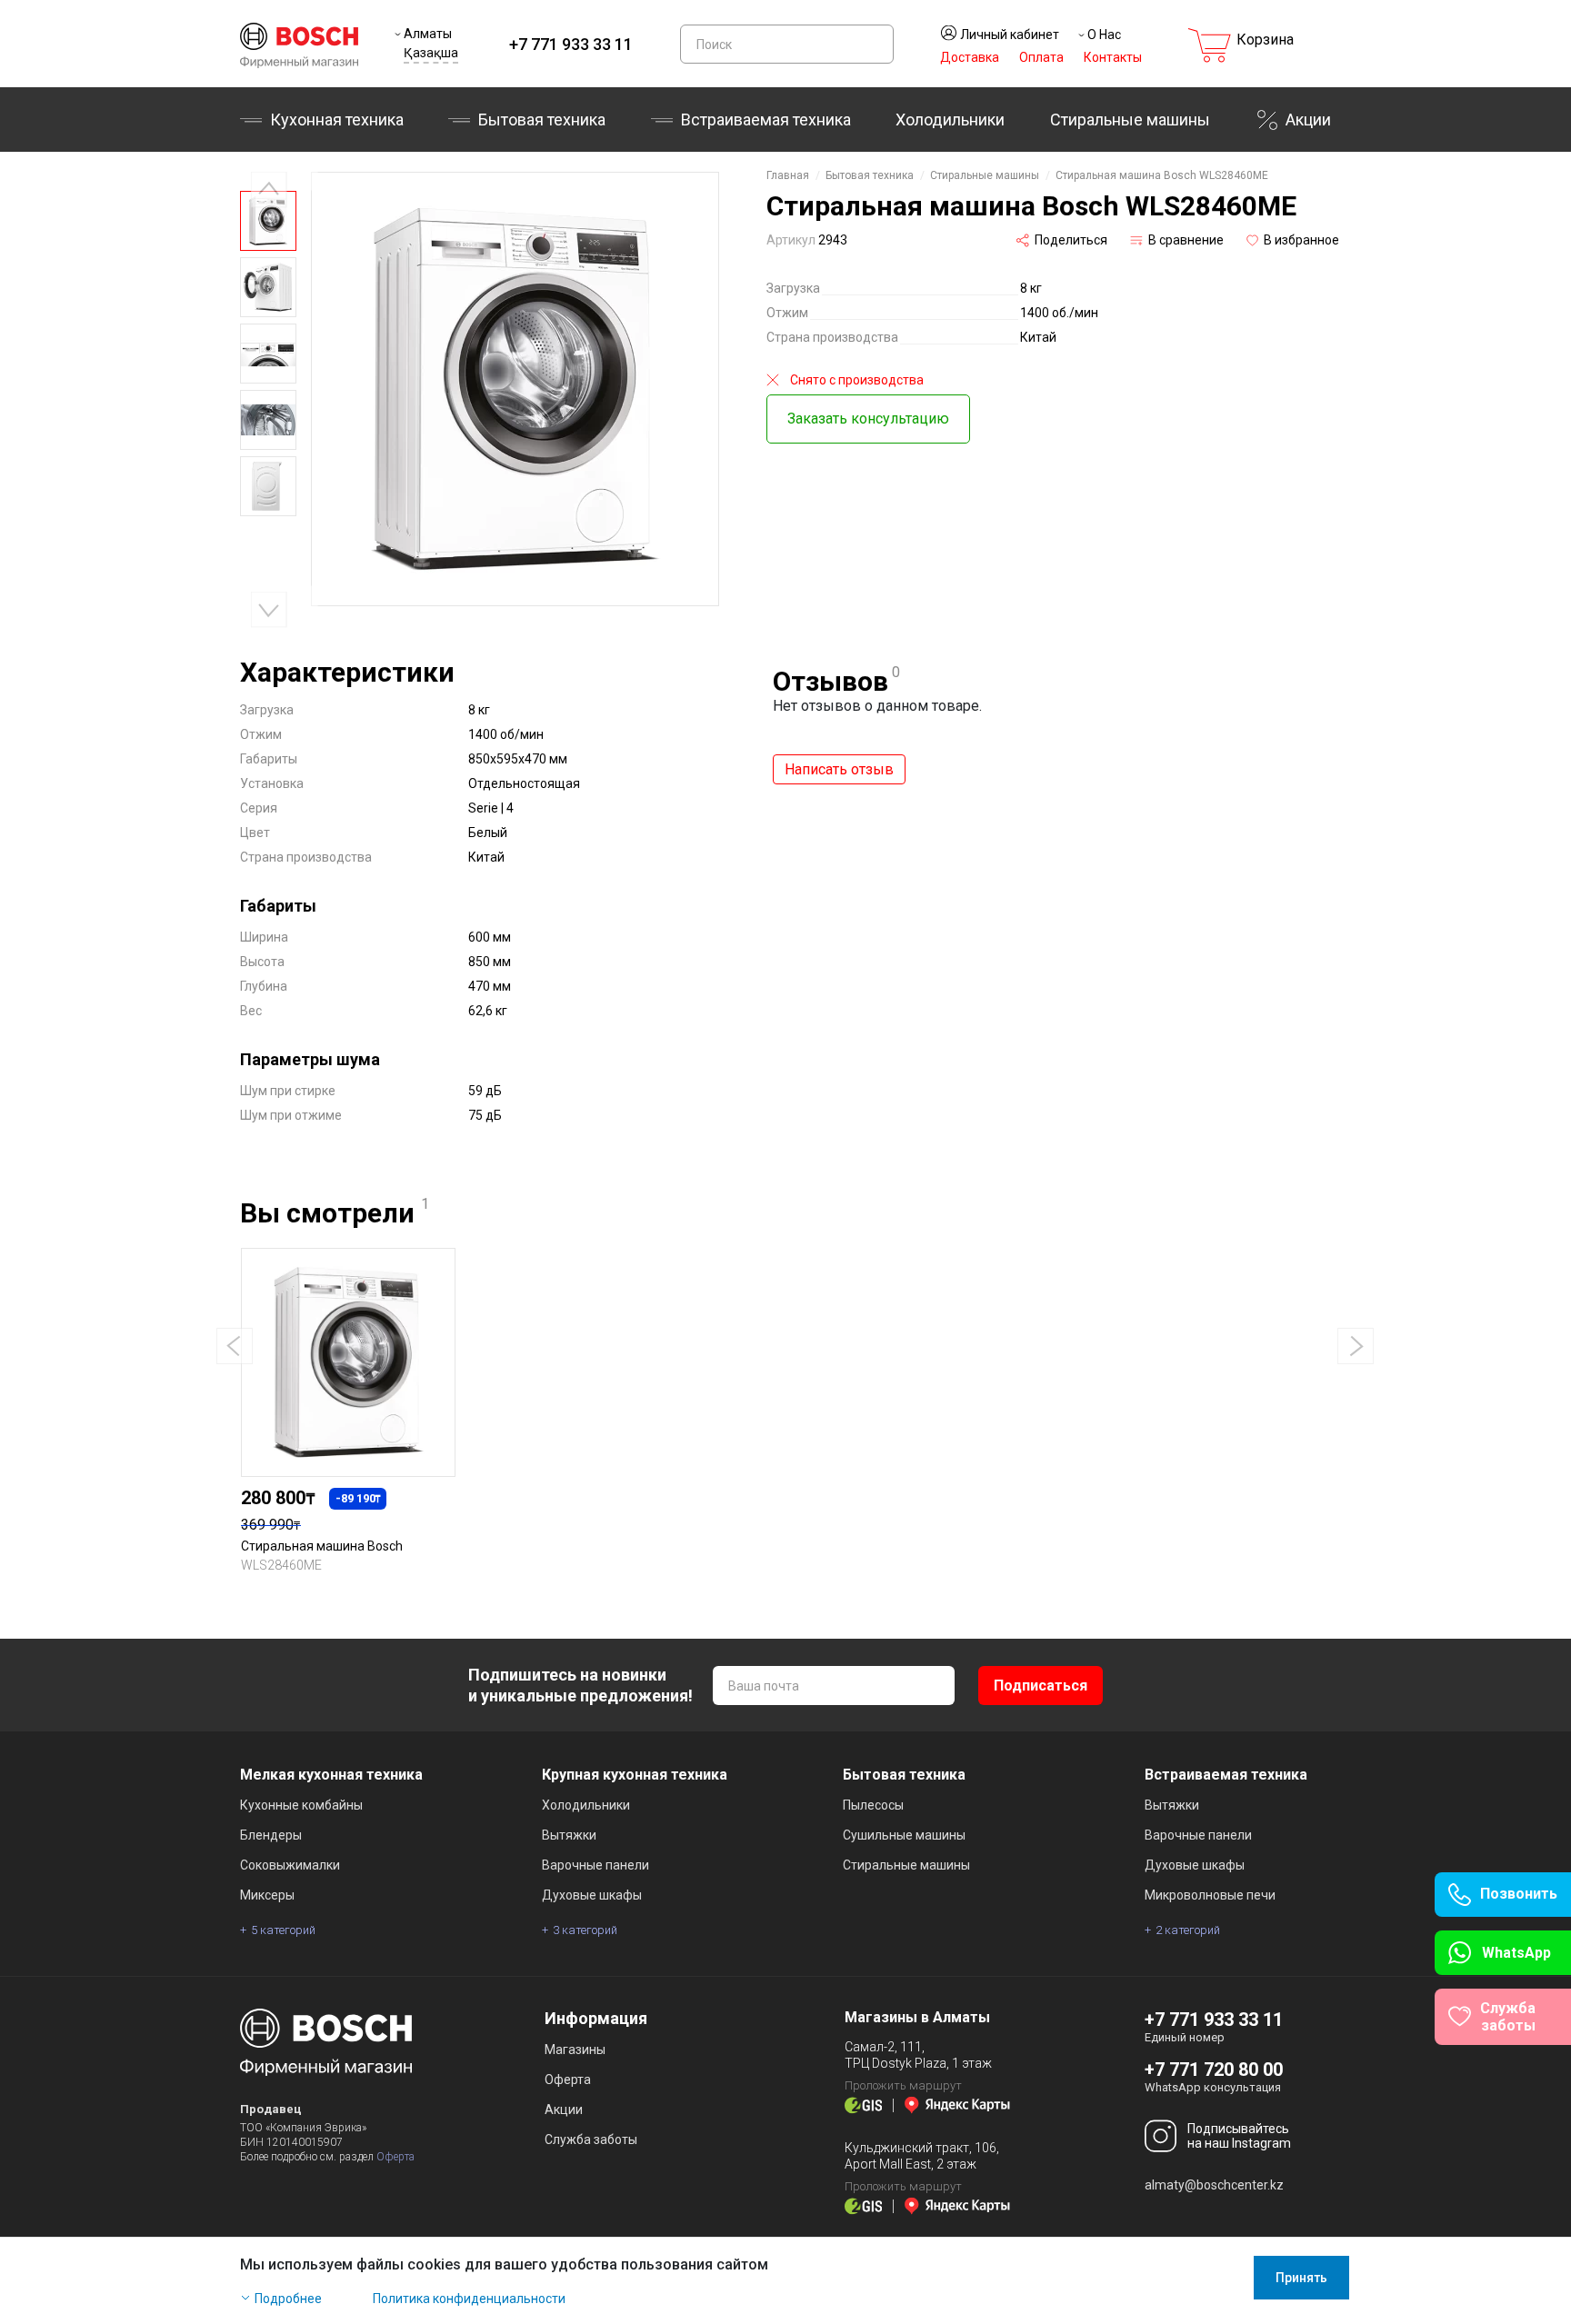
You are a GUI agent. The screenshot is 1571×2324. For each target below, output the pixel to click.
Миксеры (267, 1895)
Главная (788, 175)
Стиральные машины (1130, 120)
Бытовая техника (542, 120)
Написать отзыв (839, 769)
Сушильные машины (904, 1835)
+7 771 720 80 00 (1214, 2070)
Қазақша (431, 53)
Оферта (395, 2157)
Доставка (970, 57)
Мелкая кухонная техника (331, 1775)
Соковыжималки (290, 1865)
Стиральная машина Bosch (322, 1546)
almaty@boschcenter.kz (1214, 2185)
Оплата (1041, 57)
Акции (1308, 120)
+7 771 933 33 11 (571, 44)
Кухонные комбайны (301, 1805)
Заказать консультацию (868, 419)
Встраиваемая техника (1226, 1775)
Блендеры (271, 1835)
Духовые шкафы (592, 1895)
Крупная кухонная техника (635, 1775)
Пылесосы (873, 1805)
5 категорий (283, 1930)
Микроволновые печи (1210, 1895)
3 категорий (585, 1930)
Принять (1301, 2278)
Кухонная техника (337, 120)
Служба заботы (591, 2139)
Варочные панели (595, 1865)
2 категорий (1188, 1930)
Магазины (575, 2050)
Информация (596, 2018)
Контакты (1113, 57)
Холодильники (950, 120)
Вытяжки (569, 1835)
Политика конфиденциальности (469, 2299)
